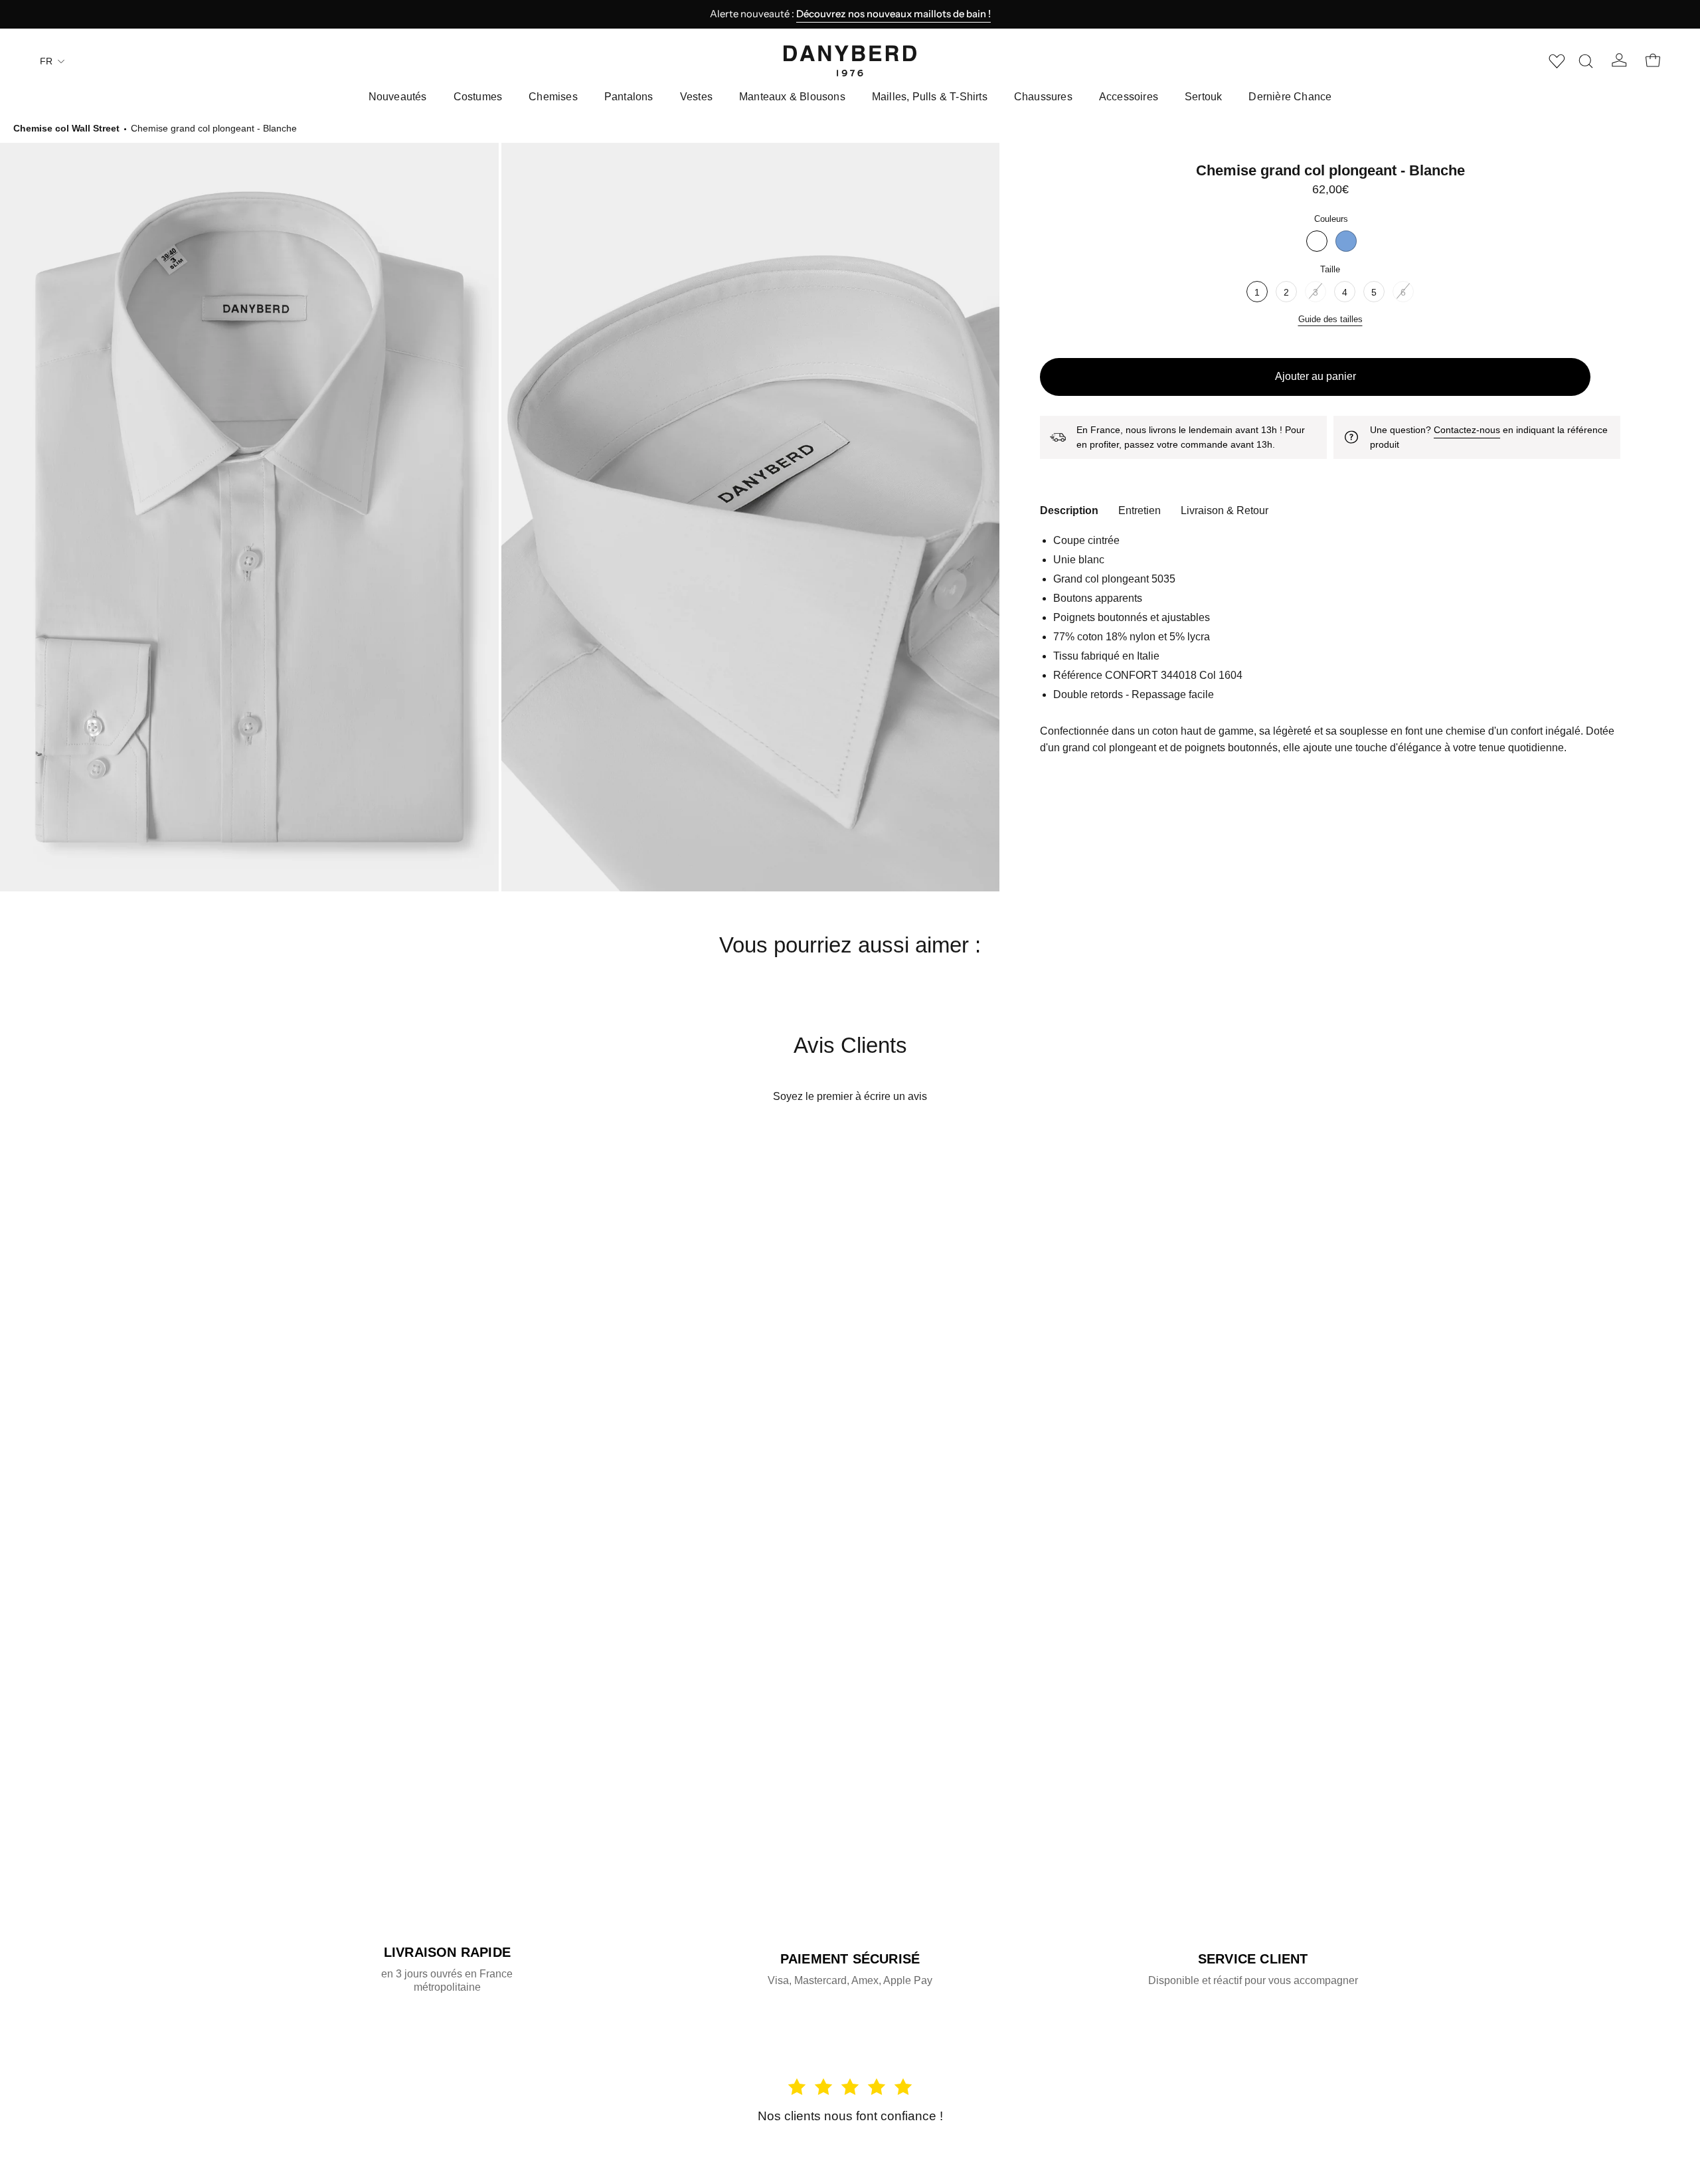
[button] (1586, 61)
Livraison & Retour (1225, 510)
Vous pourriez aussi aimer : (850, 945)
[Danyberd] (850, 61)
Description (1069, 510)
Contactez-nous (1467, 430)
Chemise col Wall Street (66, 128)
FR (46, 61)
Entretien (1140, 510)
